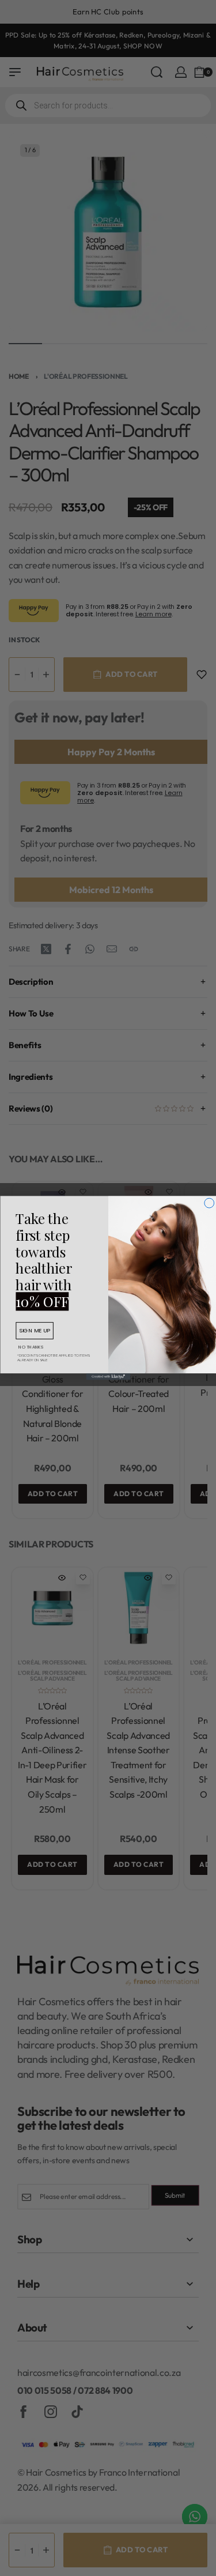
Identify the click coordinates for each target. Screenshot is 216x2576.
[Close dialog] (209, 1203)
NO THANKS (31, 1347)
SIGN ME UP (35, 1330)
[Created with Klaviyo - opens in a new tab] (108, 1377)
